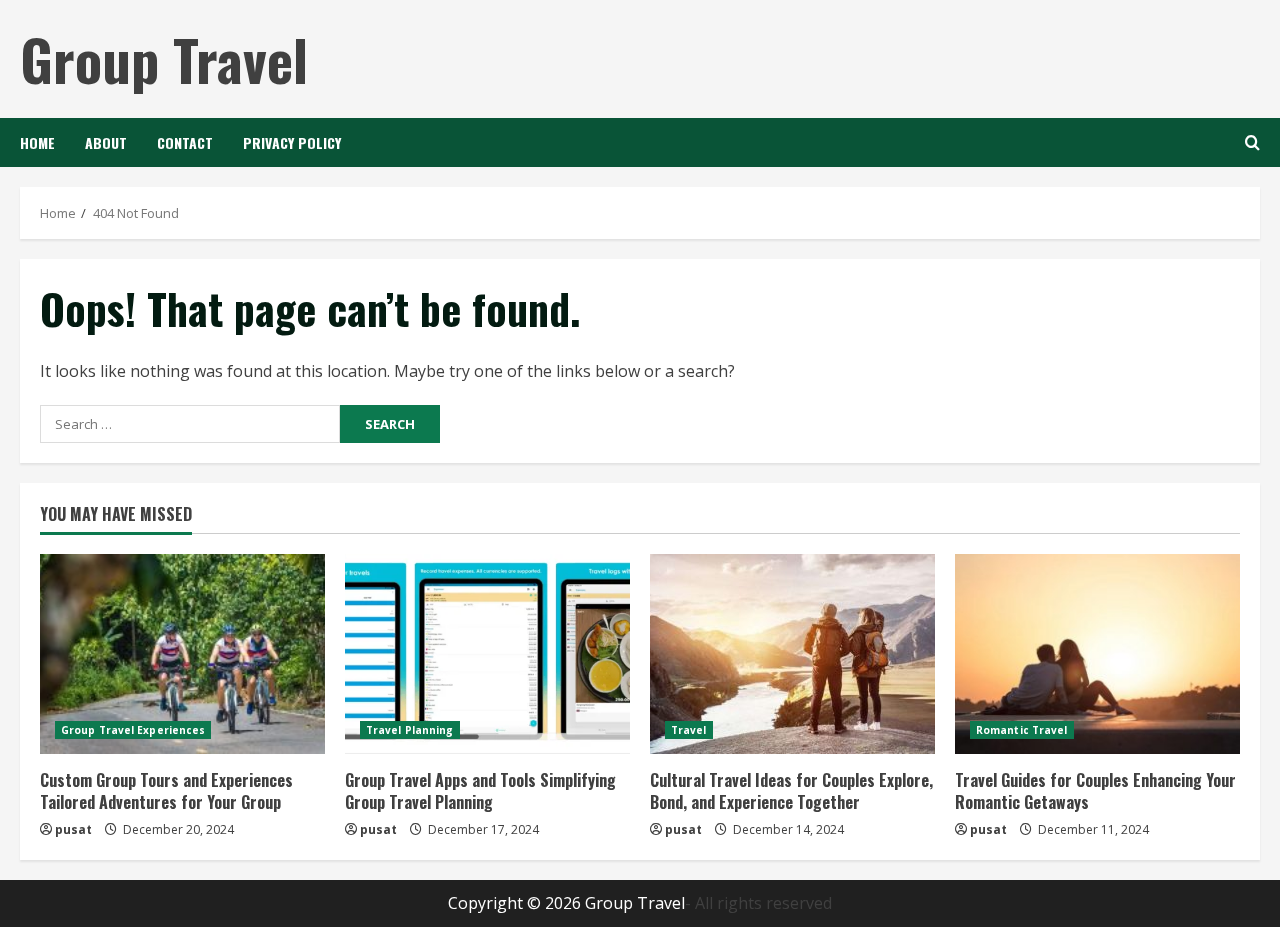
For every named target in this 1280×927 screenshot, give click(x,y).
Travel (689, 730)
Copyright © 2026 (516, 903)
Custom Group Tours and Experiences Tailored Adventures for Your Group (166, 791)
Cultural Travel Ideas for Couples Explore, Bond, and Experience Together (791, 791)
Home (37, 142)
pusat (73, 829)
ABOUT (106, 142)
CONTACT (185, 142)
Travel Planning (410, 730)
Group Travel (164, 58)
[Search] (1252, 142)
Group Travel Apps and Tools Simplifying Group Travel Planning (480, 791)
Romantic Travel (1022, 730)
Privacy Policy (292, 142)
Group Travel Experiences (133, 730)
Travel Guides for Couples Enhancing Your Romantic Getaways (1095, 791)
